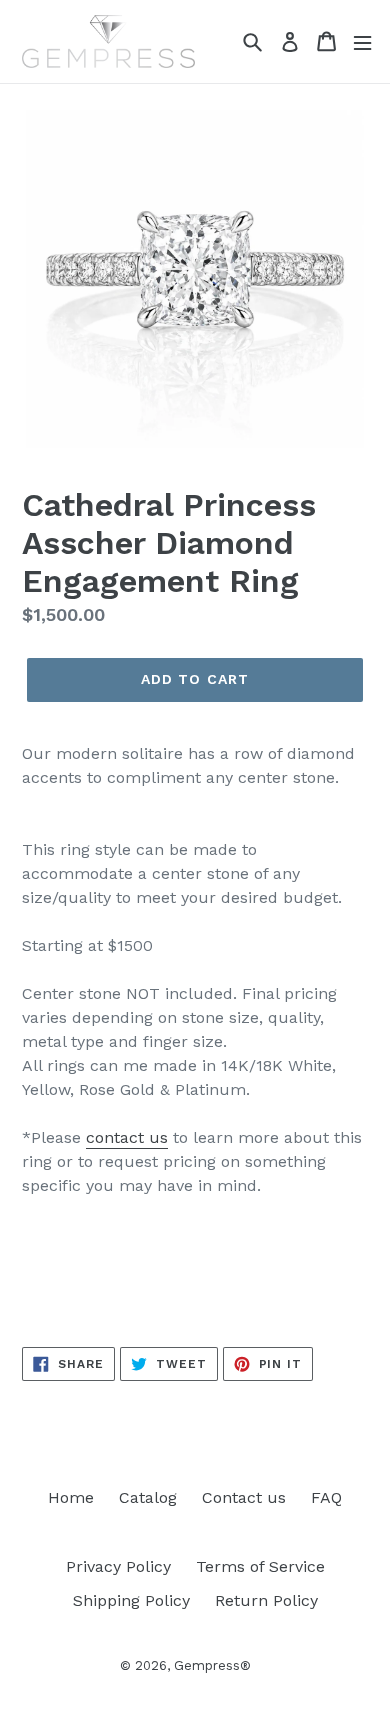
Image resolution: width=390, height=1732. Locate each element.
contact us (127, 1137)
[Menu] (362, 41)
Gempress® (212, 1665)
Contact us (244, 1497)
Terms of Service (260, 1566)
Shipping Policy (131, 1600)
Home (71, 1497)
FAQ (326, 1497)
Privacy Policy (118, 1566)
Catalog (148, 1497)
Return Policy (266, 1600)
